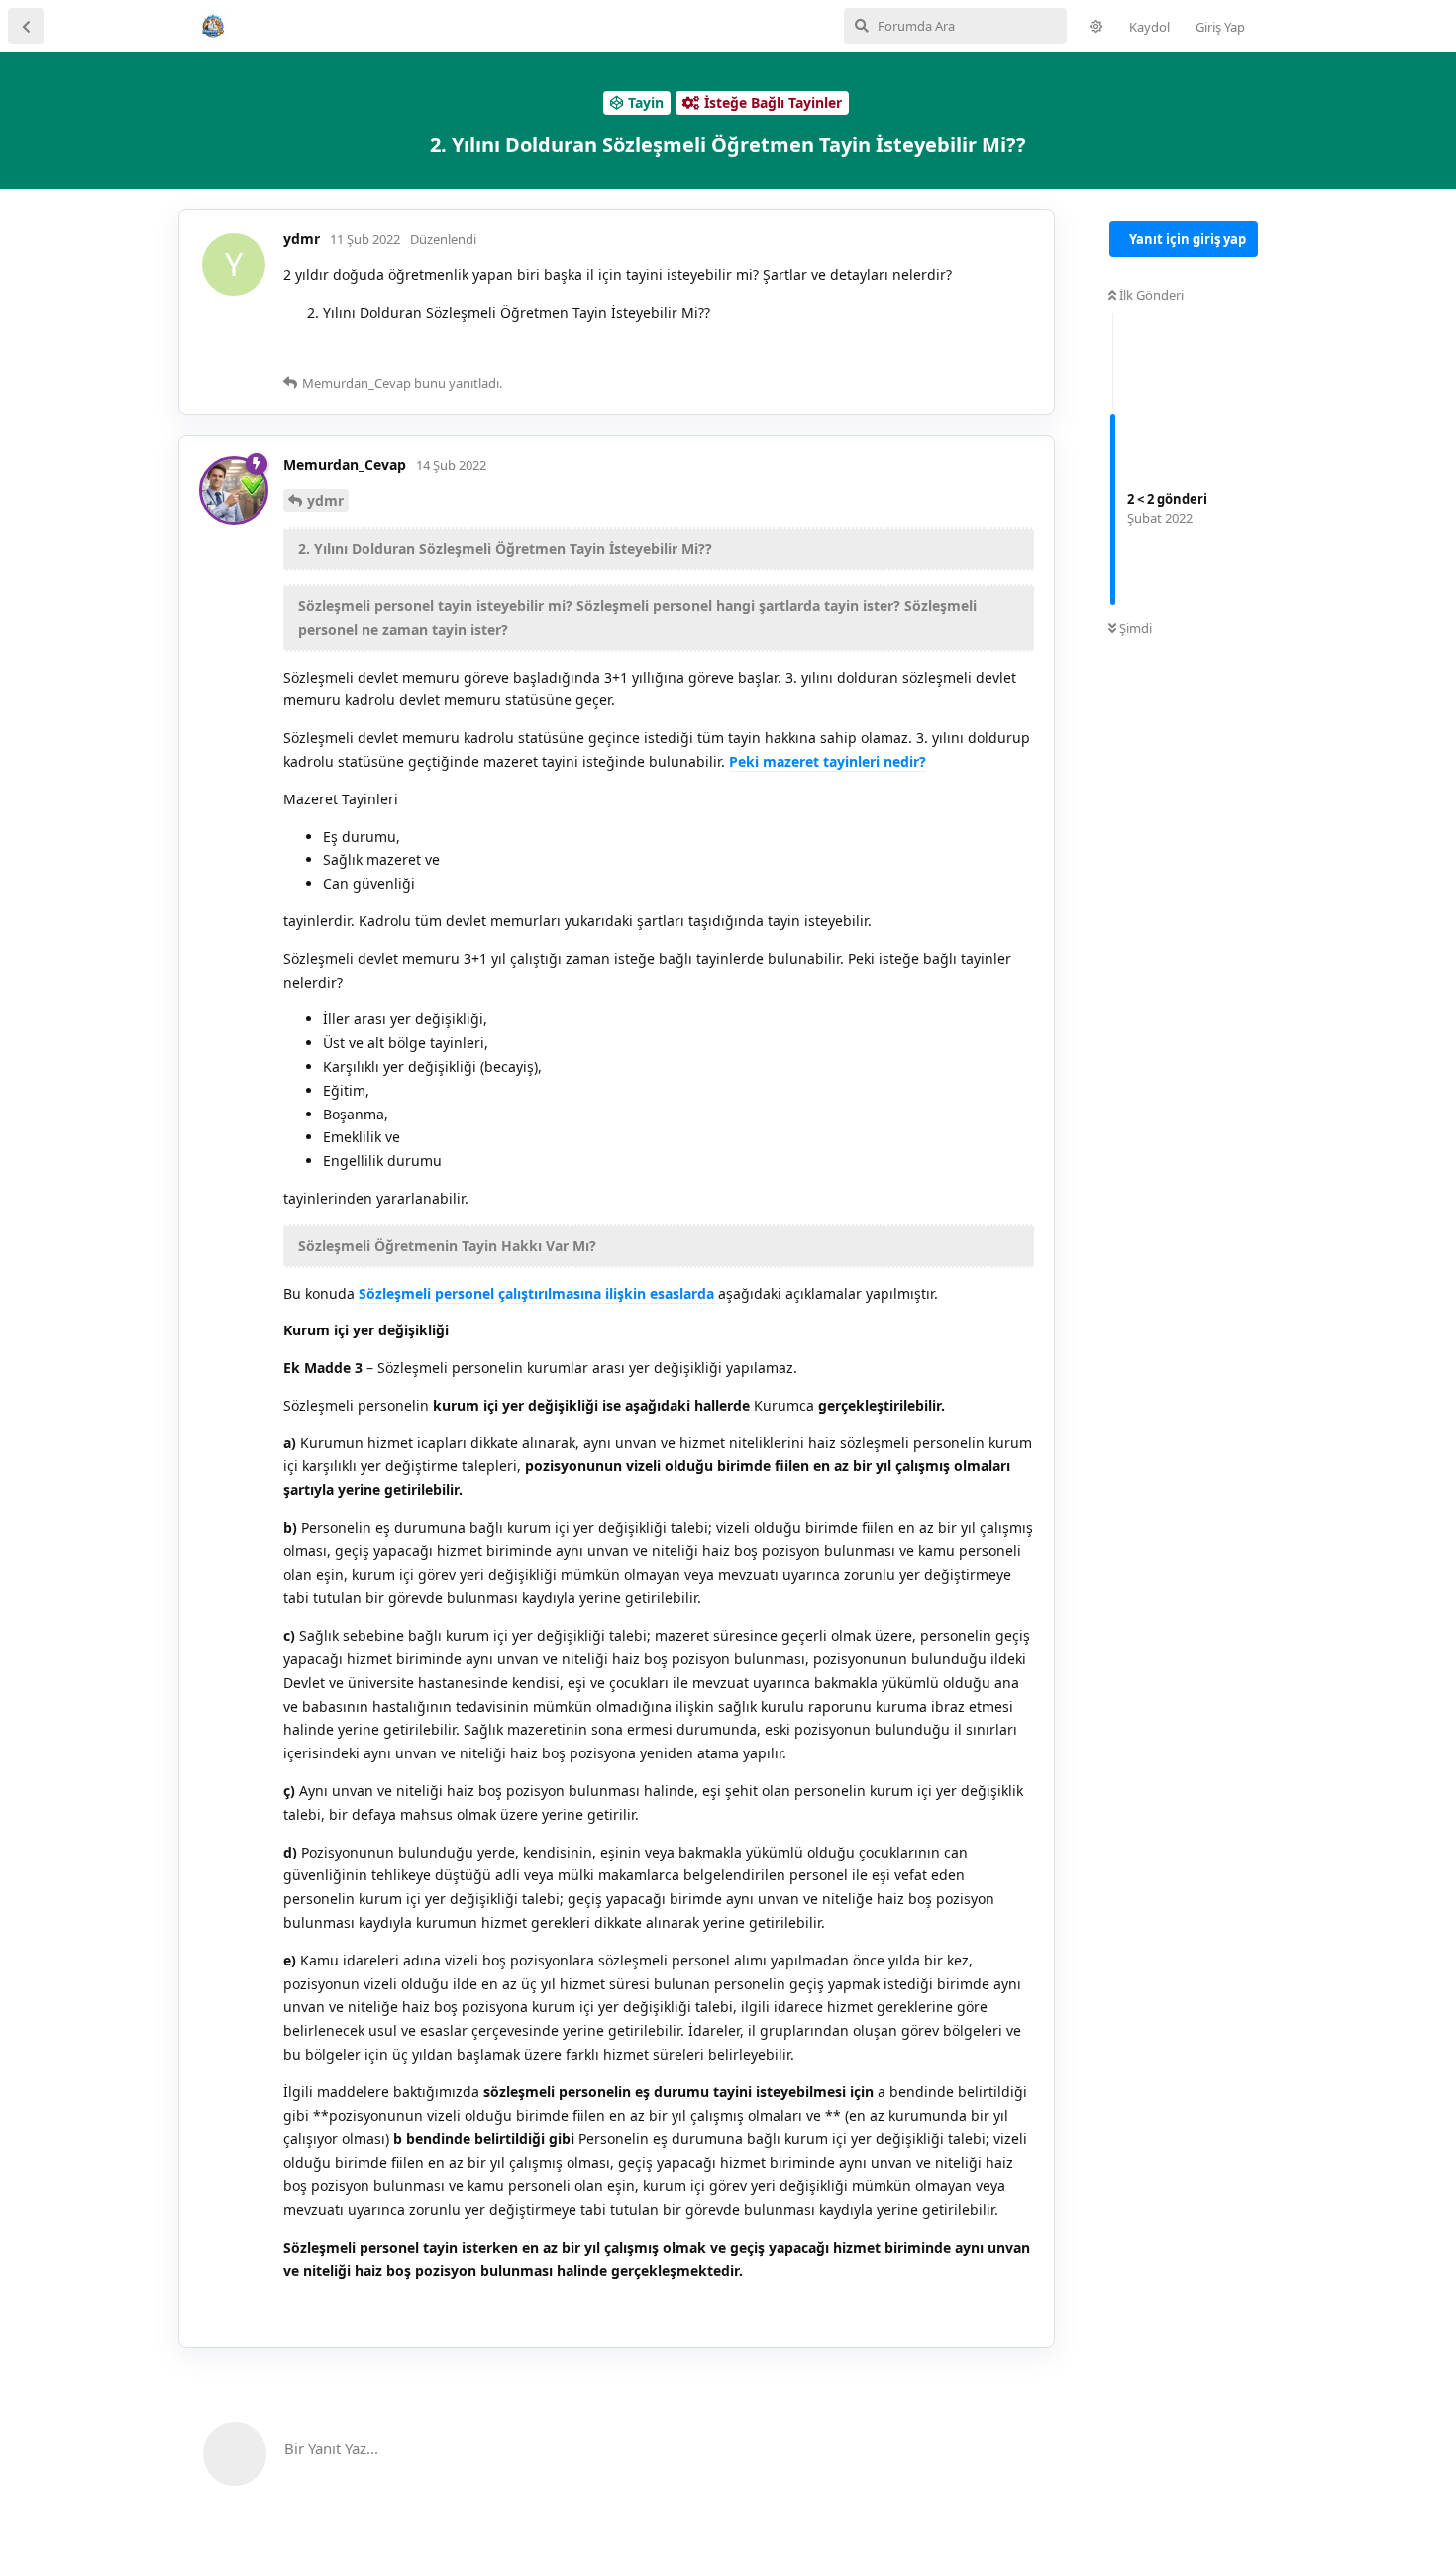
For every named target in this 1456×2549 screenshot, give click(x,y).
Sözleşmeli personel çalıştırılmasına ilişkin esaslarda (538, 1293)
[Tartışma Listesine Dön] (26, 26)
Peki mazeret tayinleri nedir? (828, 761)
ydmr (325, 501)
